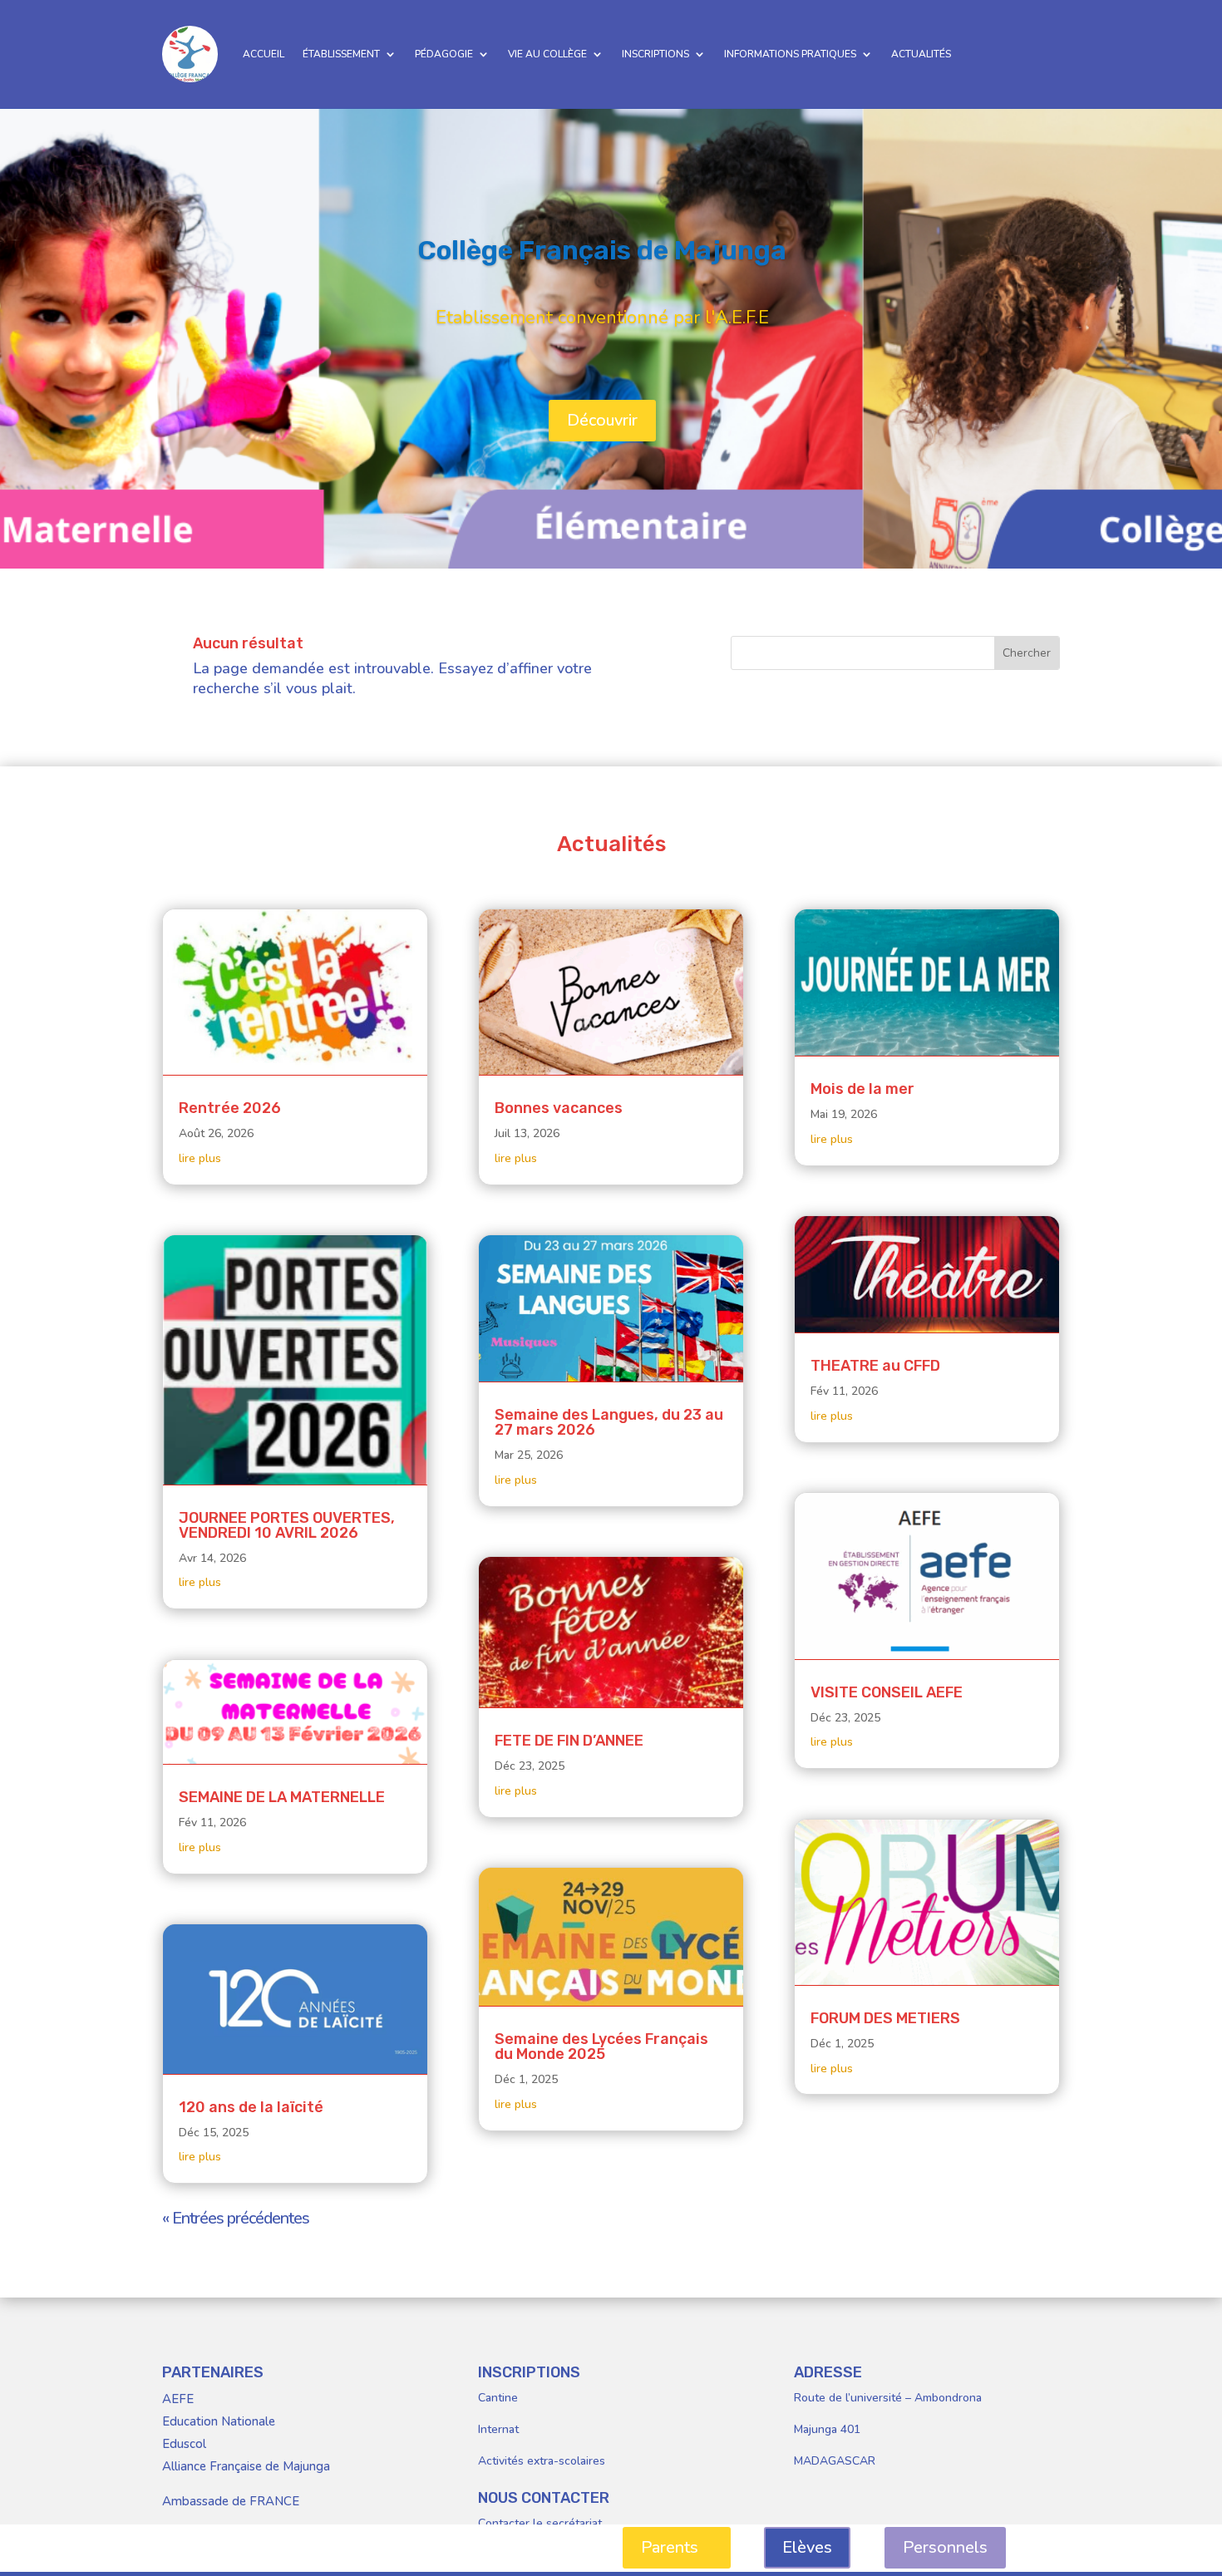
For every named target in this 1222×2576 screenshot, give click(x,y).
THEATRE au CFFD (875, 1366)
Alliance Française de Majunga (246, 2466)
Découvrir (602, 420)
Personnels (945, 2547)
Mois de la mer (862, 1089)
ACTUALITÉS (921, 54)
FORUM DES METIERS (885, 2018)
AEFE (178, 2399)
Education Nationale (219, 2421)
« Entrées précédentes (236, 2218)
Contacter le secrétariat (540, 2523)
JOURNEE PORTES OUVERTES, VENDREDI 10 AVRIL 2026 (287, 1525)
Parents (670, 2547)
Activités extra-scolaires (542, 2461)
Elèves (807, 2547)
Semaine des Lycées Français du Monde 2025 (601, 2047)
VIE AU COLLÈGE (547, 54)
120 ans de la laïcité (251, 2107)
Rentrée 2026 (230, 1108)
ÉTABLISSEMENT (341, 54)
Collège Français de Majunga (602, 250)
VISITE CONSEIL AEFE (887, 1692)
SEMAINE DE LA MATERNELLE (282, 1797)
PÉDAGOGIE (444, 54)
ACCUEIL (264, 54)
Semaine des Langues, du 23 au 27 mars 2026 (609, 1422)
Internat (498, 2429)
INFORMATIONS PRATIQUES (790, 54)
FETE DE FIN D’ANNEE (569, 1741)
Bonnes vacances (559, 1108)
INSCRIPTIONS (655, 54)
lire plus (200, 1158)
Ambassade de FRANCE (231, 2501)
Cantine (498, 2398)
